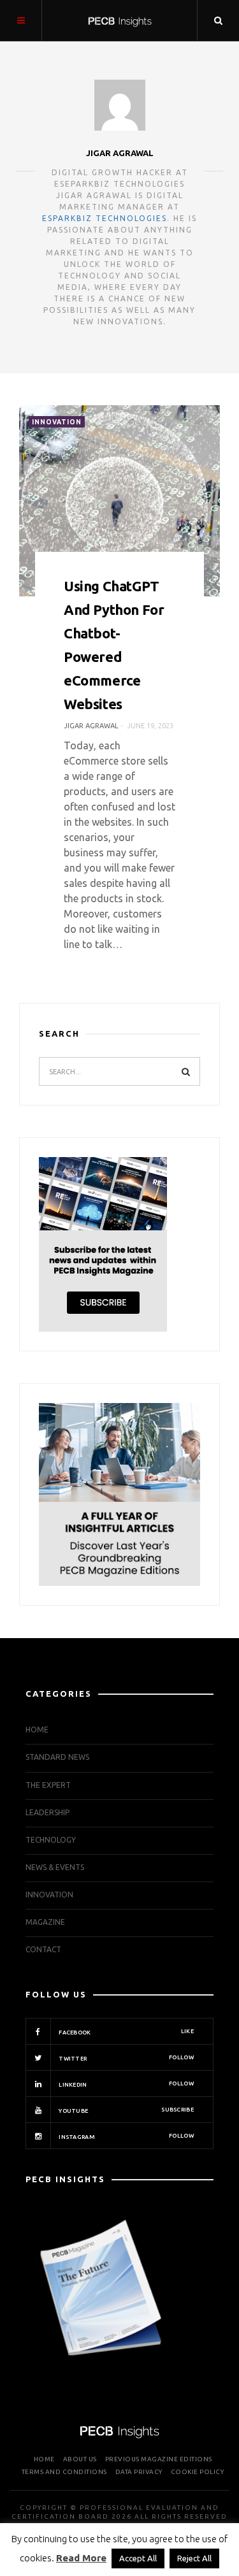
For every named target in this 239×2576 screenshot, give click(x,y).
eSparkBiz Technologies (105, 218)
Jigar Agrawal (120, 153)
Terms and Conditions (64, 2472)
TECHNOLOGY (51, 1840)
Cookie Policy (198, 2472)
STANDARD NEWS (57, 1757)
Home (37, 1730)
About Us (80, 2459)
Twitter (126, 2058)
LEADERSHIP (47, 1812)
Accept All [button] (138, 2558)
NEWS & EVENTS (55, 1867)
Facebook (126, 2032)
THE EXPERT (48, 1785)
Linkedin (126, 2084)
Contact (43, 1949)
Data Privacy (139, 2472)
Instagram (126, 2136)
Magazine (45, 1922)
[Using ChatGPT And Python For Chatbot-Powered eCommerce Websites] (119, 501)
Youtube (126, 2110)
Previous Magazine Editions (159, 2459)
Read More (81, 2558)
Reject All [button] (194, 2558)
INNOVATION (57, 422)
